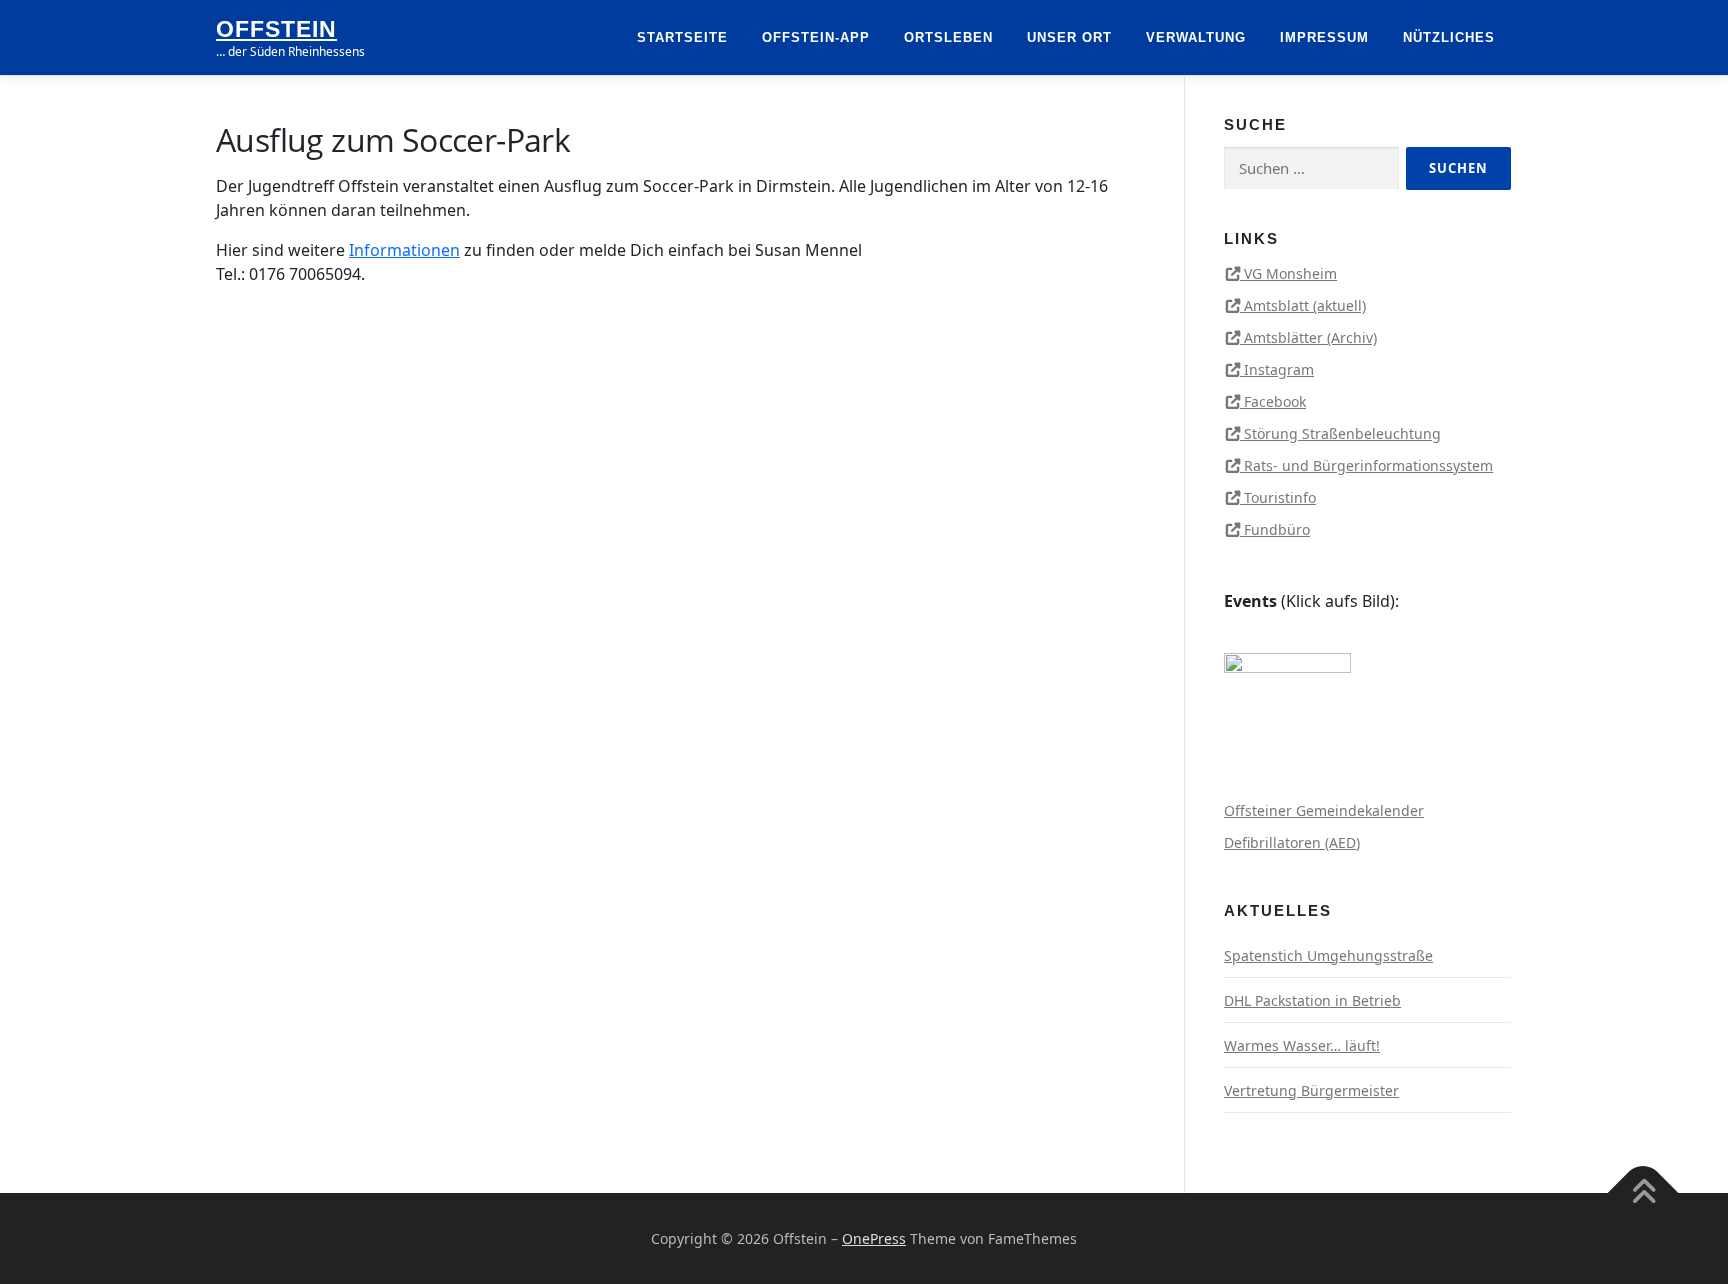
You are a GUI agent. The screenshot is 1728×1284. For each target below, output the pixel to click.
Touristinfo (1280, 497)
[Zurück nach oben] (1643, 1192)
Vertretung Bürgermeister (1311, 1090)
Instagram (1279, 369)
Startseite (682, 37)
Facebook (1275, 401)
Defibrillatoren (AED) (1292, 842)
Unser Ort (1069, 37)
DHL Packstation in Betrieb (1312, 1000)
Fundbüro (1277, 529)
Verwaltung (1196, 37)
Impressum (1324, 37)
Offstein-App (816, 37)
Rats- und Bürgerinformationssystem (1368, 465)
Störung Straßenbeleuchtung (1342, 433)
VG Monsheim (1290, 273)
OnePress (874, 1238)
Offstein (276, 29)
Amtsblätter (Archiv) (1310, 337)
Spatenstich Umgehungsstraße (1328, 955)
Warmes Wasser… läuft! (1302, 1045)
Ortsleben (948, 37)
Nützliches (1449, 37)
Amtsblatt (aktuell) (1305, 305)
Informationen (404, 250)
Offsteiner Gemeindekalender (1324, 810)
